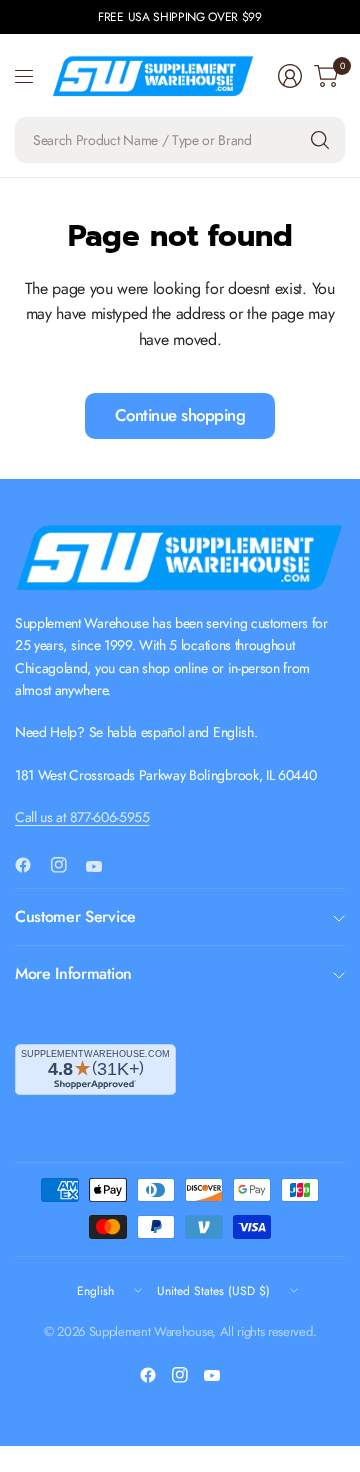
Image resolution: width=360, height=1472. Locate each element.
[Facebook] (31, 865)
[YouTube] (102, 867)
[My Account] (290, 76)
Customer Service (75, 916)
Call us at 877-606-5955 (82, 817)
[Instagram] (67, 865)
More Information (73, 973)
